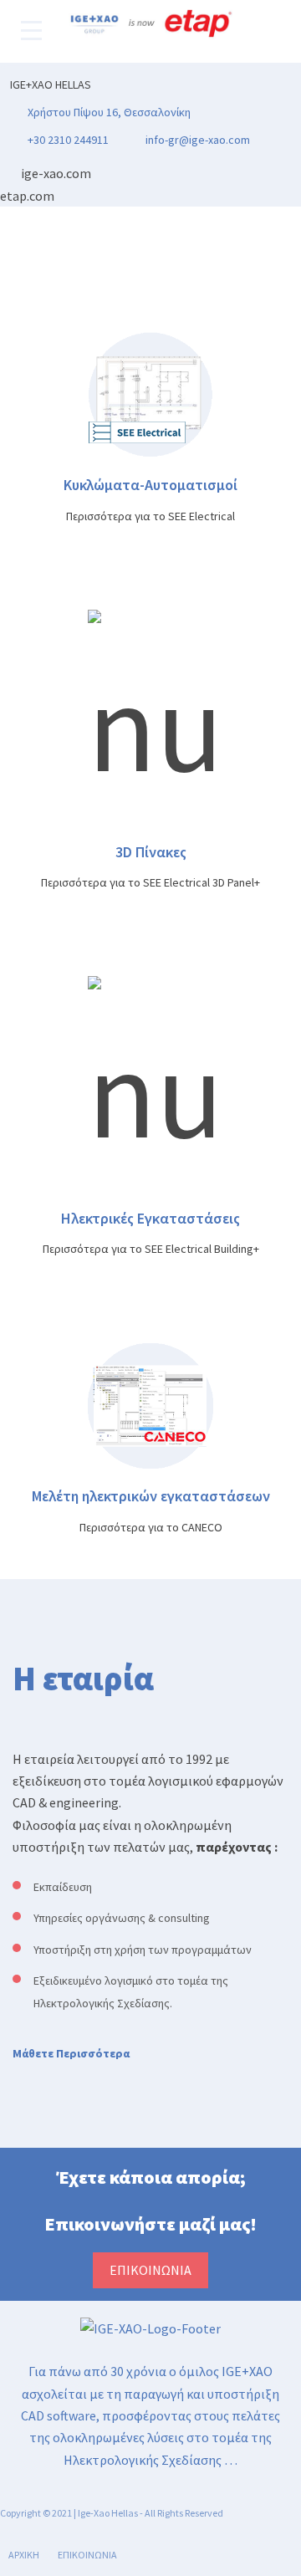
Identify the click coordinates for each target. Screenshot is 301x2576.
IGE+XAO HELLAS (51, 84)
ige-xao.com (56, 173)
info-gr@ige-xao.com (198, 140)
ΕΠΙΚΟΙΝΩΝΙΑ (87, 2555)
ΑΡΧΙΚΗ (24, 2555)
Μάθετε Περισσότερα (71, 2053)
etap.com (27, 196)
